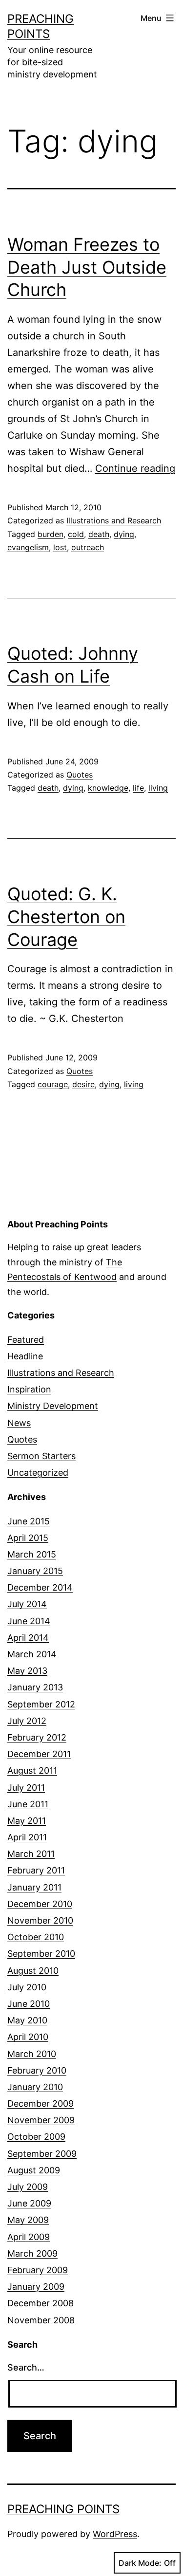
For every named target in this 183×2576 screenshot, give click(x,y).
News (19, 1423)
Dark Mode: (140, 2563)
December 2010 (40, 1904)
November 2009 (41, 2120)
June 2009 (29, 2203)
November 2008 (41, 2320)
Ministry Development (53, 1406)
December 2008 (41, 2303)
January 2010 (35, 2087)
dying (124, 534)
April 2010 (28, 2037)
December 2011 (39, 1754)
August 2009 (34, 2170)
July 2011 (26, 1788)
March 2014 (32, 1654)
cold (76, 534)
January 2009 (36, 2287)
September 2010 (41, 1954)
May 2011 (27, 1821)
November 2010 (40, 1920)
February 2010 (37, 2070)
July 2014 (27, 1604)
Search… (26, 2367)
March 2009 (32, 2253)
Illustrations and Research (114, 520)
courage (53, 1084)
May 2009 (28, 2220)
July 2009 (28, 2187)
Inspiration (29, 1389)
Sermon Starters (41, 1456)
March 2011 (31, 1854)
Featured (26, 1340)
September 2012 (41, 1704)
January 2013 (35, 1687)
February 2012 (37, 1737)
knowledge (108, 788)
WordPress (115, 2534)
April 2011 (27, 1837)
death (99, 534)
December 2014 (40, 1587)
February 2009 (38, 2270)
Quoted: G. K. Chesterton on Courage (66, 917)
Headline (25, 1356)
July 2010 (27, 1987)
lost (60, 547)
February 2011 (36, 1870)
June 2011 (28, 1804)
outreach (88, 547)
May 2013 (27, 1671)
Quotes (80, 775)
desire (83, 1084)
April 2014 (28, 1638)
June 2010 (29, 2004)
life (138, 788)
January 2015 (35, 1571)
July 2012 (27, 1721)
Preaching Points (63, 2509)
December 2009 (41, 2103)
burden (51, 534)
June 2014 (29, 1621)
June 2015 (29, 1521)
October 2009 (36, 2137)
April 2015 (28, 1538)
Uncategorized (38, 1473)
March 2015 (32, 1554)
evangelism (28, 547)
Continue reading (135, 468)
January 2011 (34, 1887)
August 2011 (32, 1770)
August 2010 (33, 1971)
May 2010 (27, 2020)
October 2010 (36, 1937)
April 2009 (29, 2237)
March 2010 (32, 2054)
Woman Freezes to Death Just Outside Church (87, 267)
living (158, 788)
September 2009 (42, 2154)
